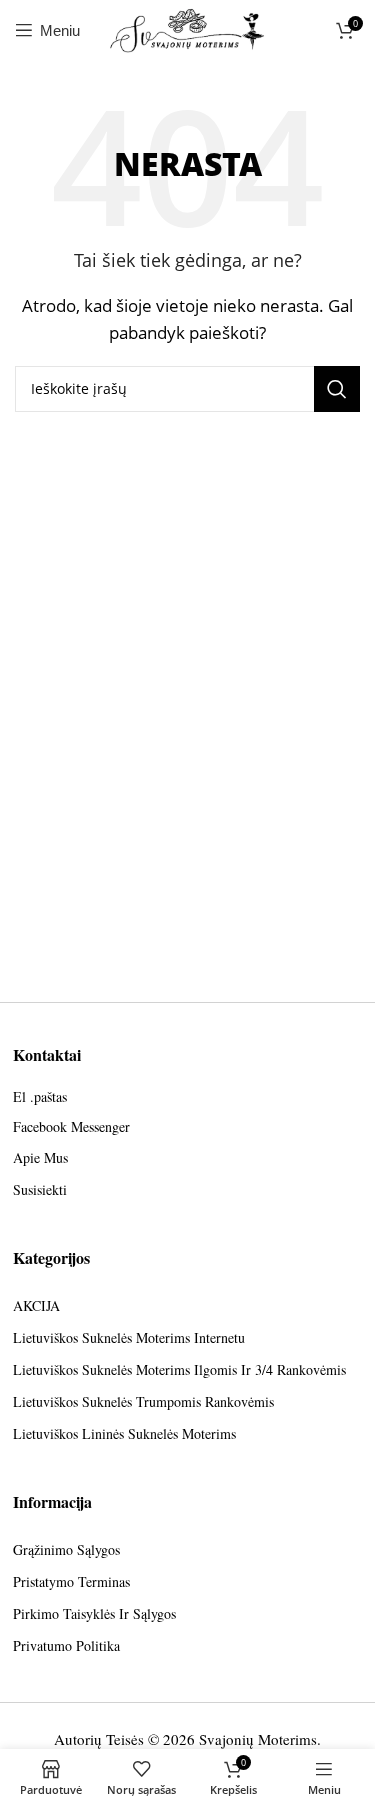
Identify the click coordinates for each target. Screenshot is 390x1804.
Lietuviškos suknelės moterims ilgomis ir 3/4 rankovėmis (179, 1369)
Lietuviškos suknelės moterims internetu (129, 1337)
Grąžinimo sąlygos (66, 1549)
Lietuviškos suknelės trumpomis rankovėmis (143, 1401)
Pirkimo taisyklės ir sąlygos (94, 1613)
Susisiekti (40, 1189)
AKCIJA (36, 1305)
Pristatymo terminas (71, 1581)
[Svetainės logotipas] (187, 28)
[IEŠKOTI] (337, 389)
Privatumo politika (66, 1645)
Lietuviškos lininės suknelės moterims (124, 1433)
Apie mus (40, 1157)
